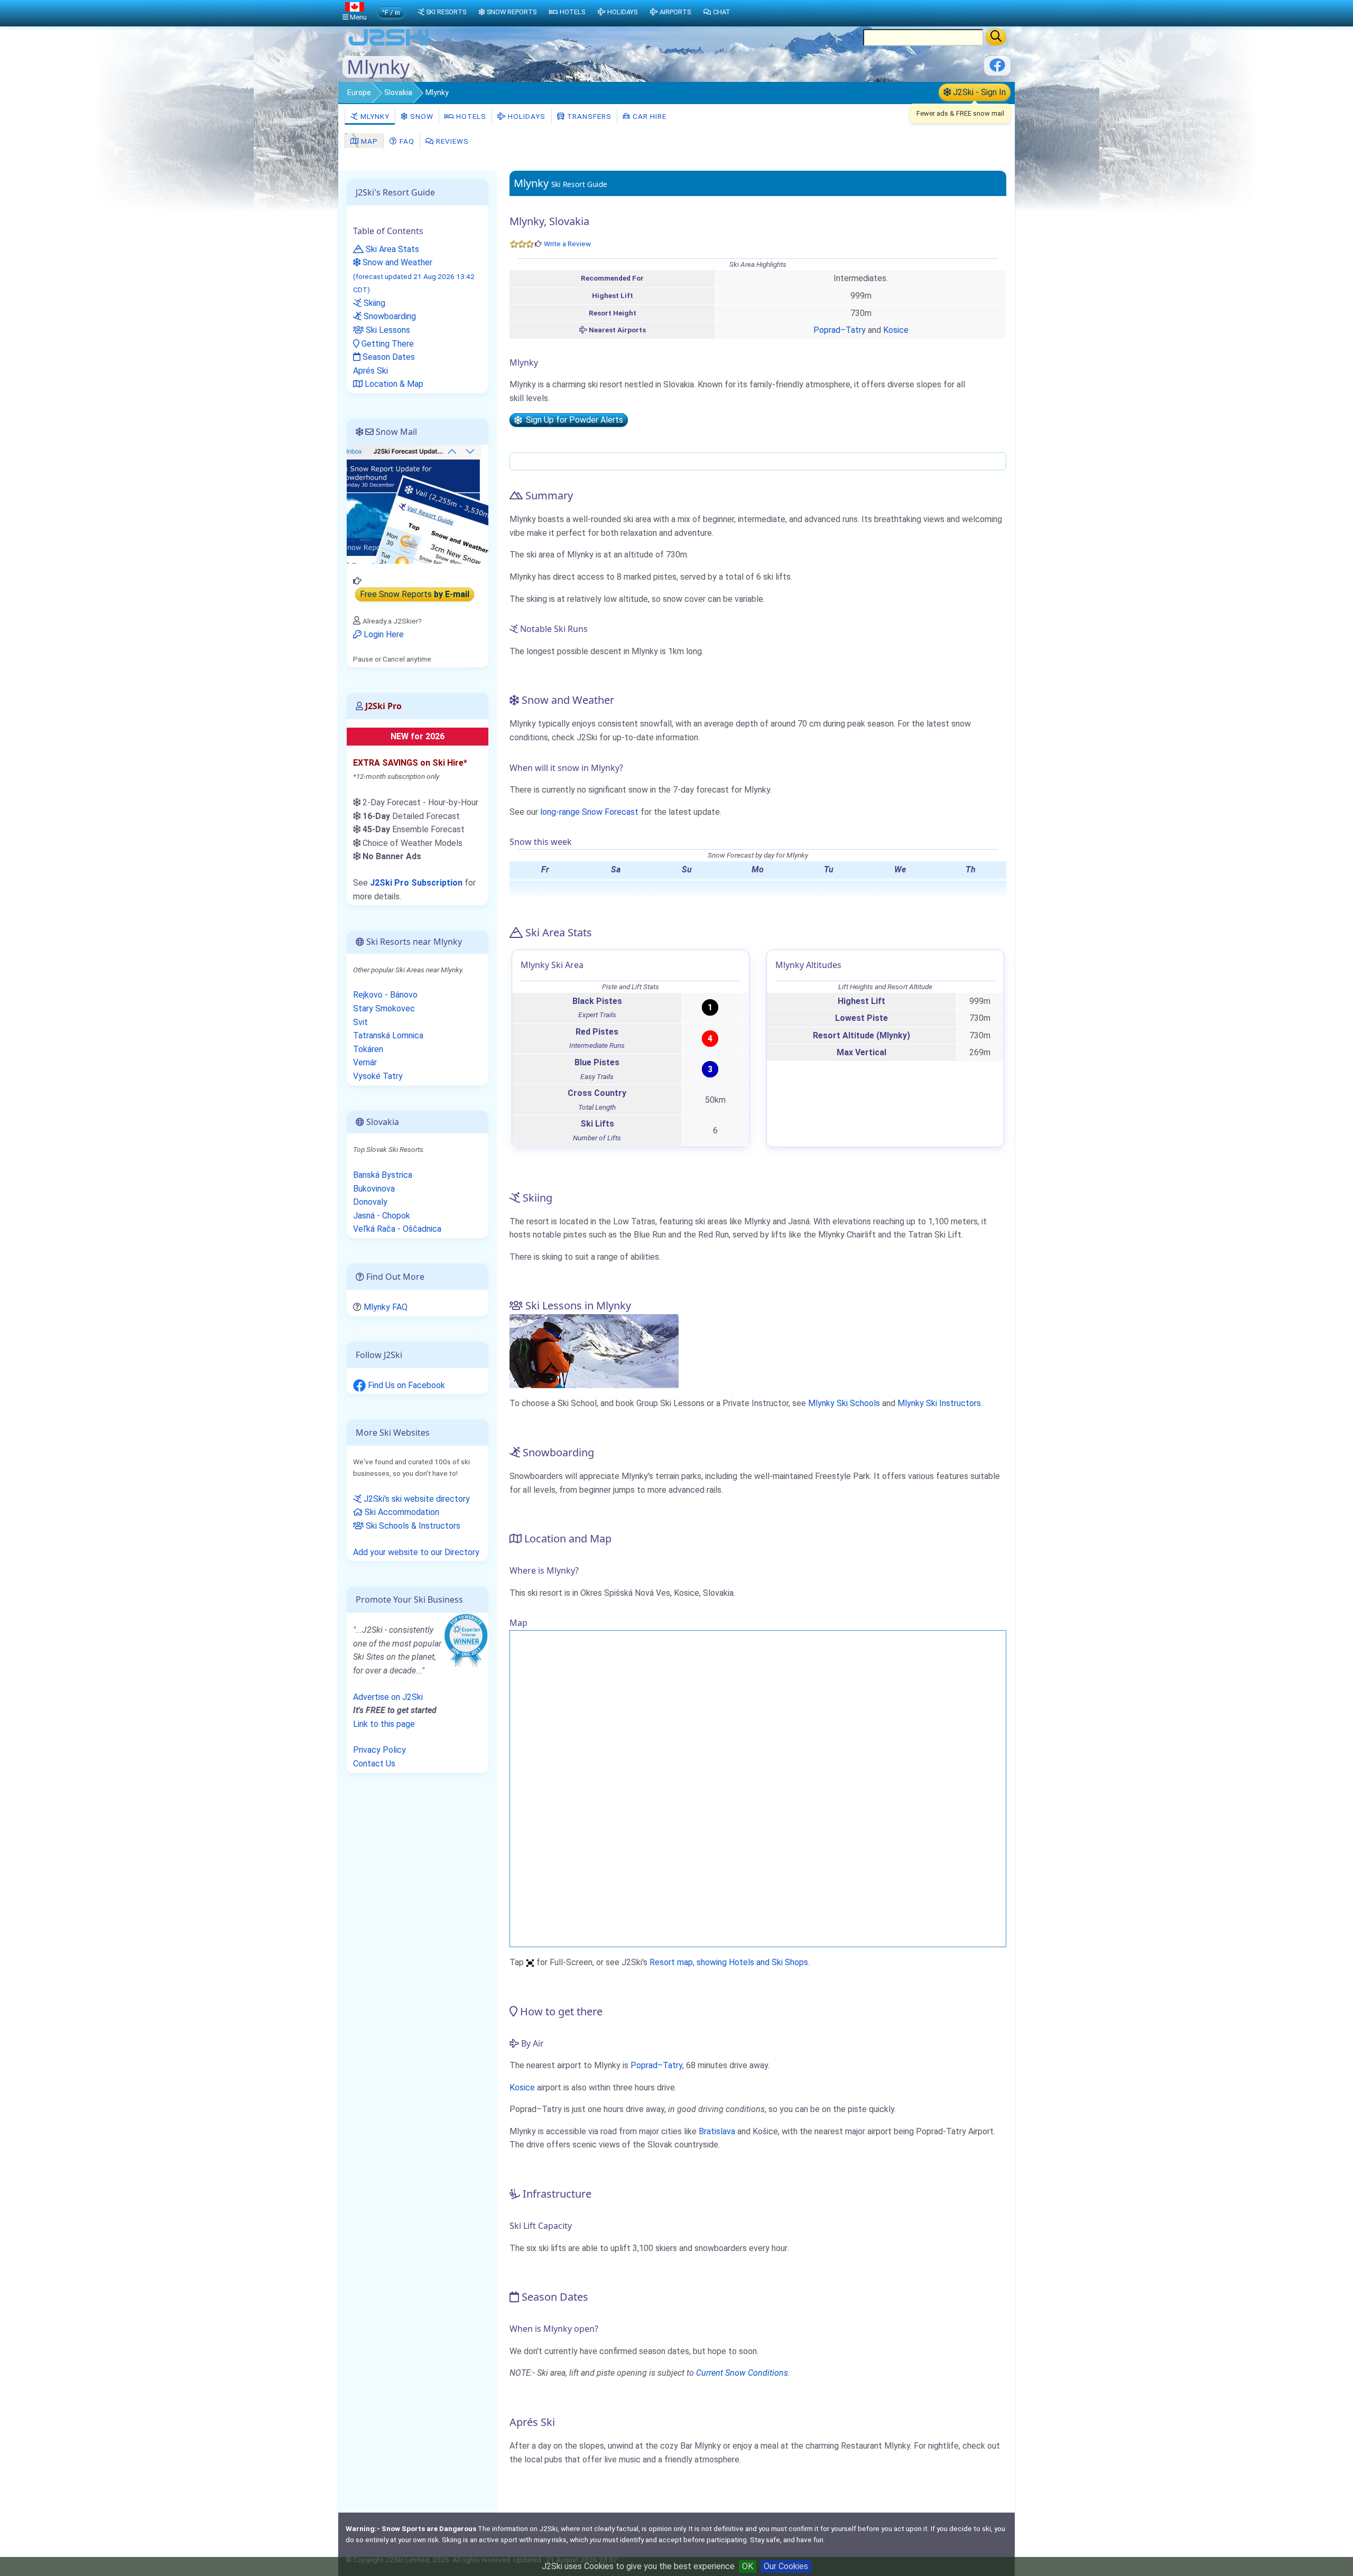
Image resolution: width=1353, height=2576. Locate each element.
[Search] (996, 37)
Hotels (470, 116)
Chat (722, 12)
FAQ (406, 141)
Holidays (526, 116)
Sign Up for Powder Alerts (572, 420)
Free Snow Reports (415, 595)
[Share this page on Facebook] (997, 69)
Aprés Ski (370, 371)
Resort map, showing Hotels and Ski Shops (729, 1962)
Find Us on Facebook (405, 1385)
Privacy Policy (379, 1750)
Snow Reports (512, 12)
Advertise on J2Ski (388, 1697)
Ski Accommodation (401, 1512)
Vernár (365, 1062)
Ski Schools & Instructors (412, 1526)
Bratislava (717, 2131)
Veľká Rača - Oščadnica (397, 1229)
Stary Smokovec (384, 1008)
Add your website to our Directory (416, 1552)
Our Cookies (786, 2566)
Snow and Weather (414, 276)
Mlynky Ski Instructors (939, 1403)
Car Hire (648, 116)
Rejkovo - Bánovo (385, 995)
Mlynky (374, 116)
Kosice (896, 330)
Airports (675, 12)
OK (748, 2566)
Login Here (383, 634)
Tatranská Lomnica (388, 1035)
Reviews (451, 141)
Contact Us (374, 1764)
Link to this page (384, 1724)
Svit (360, 1022)
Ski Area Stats (391, 249)
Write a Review (567, 244)
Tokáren (368, 1049)
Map (368, 141)
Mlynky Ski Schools (844, 1403)
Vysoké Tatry (378, 1076)
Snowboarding (389, 316)
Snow (421, 116)
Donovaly (370, 1202)
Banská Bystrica (383, 1175)
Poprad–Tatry (840, 330)
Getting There (387, 344)
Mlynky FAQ (386, 1307)
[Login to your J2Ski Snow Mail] (418, 504)
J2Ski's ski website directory (416, 1499)
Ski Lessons (387, 330)
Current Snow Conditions (742, 2373)
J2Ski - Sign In (978, 92)
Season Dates (388, 357)
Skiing (373, 303)
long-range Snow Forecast (589, 812)
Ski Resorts (446, 12)
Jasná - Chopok (382, 1216)
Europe (359, 92)
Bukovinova (374, 1189)
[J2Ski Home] (389, 45)
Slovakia (398, 92)
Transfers (588, 116)
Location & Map (393, 384)
